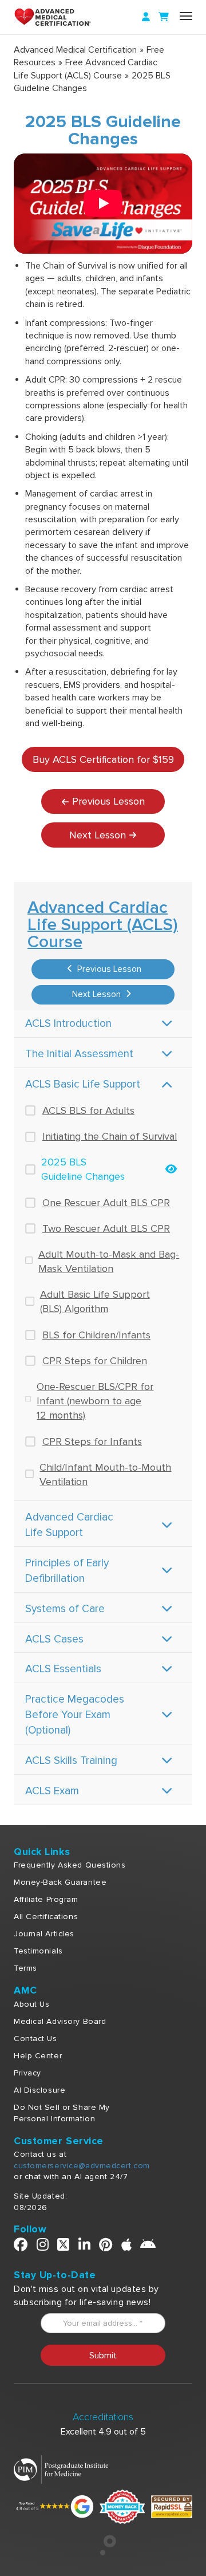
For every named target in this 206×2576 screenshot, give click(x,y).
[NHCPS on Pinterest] (106, 2247)
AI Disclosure (39, 2090)
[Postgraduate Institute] (61, 2469)
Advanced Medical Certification (75, 50)
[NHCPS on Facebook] (21, 2247)
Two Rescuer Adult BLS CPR (106, 1228)
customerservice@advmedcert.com (82, 2166)
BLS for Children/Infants (96, 1335)
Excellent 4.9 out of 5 (103, 2432)
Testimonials (38, 1951)
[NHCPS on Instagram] (43, 2247)
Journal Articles (44, 1934)
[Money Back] (122, 2506)
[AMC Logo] (65, 17)
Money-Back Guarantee (60, 1882)
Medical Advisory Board (60, 2021)
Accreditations (103, 2417)
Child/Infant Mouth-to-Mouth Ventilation (105, 1474)
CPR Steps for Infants (92, 1441)
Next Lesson (98, 994)
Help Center (38, 2056)
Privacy (27, 2073)
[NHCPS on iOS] (127, 2247)
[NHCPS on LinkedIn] (85, 2247)
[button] (103, 204)
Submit (103, 2356)
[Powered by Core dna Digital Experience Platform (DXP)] (103, 2553)
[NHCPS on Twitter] (64, 2247)
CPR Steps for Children (95, 1361)
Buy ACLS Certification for (103, 759)
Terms (25, 1968)
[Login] (146, 17)
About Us (31, 2004)
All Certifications (46, 1917)
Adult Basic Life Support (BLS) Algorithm (95, 1301)
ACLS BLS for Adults (88, 1110)
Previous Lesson (108, 969)
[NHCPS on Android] (148, 2247)
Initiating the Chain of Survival (110, 1136)
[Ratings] (54, 2506)
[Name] (186, 16)
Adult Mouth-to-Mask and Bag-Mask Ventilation (109, 1261)
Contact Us (35, 2039)
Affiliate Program (46, 1899)
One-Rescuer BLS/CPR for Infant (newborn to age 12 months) (95, 1401)
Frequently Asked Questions (70, 1865)
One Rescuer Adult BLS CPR (106, 1203)
